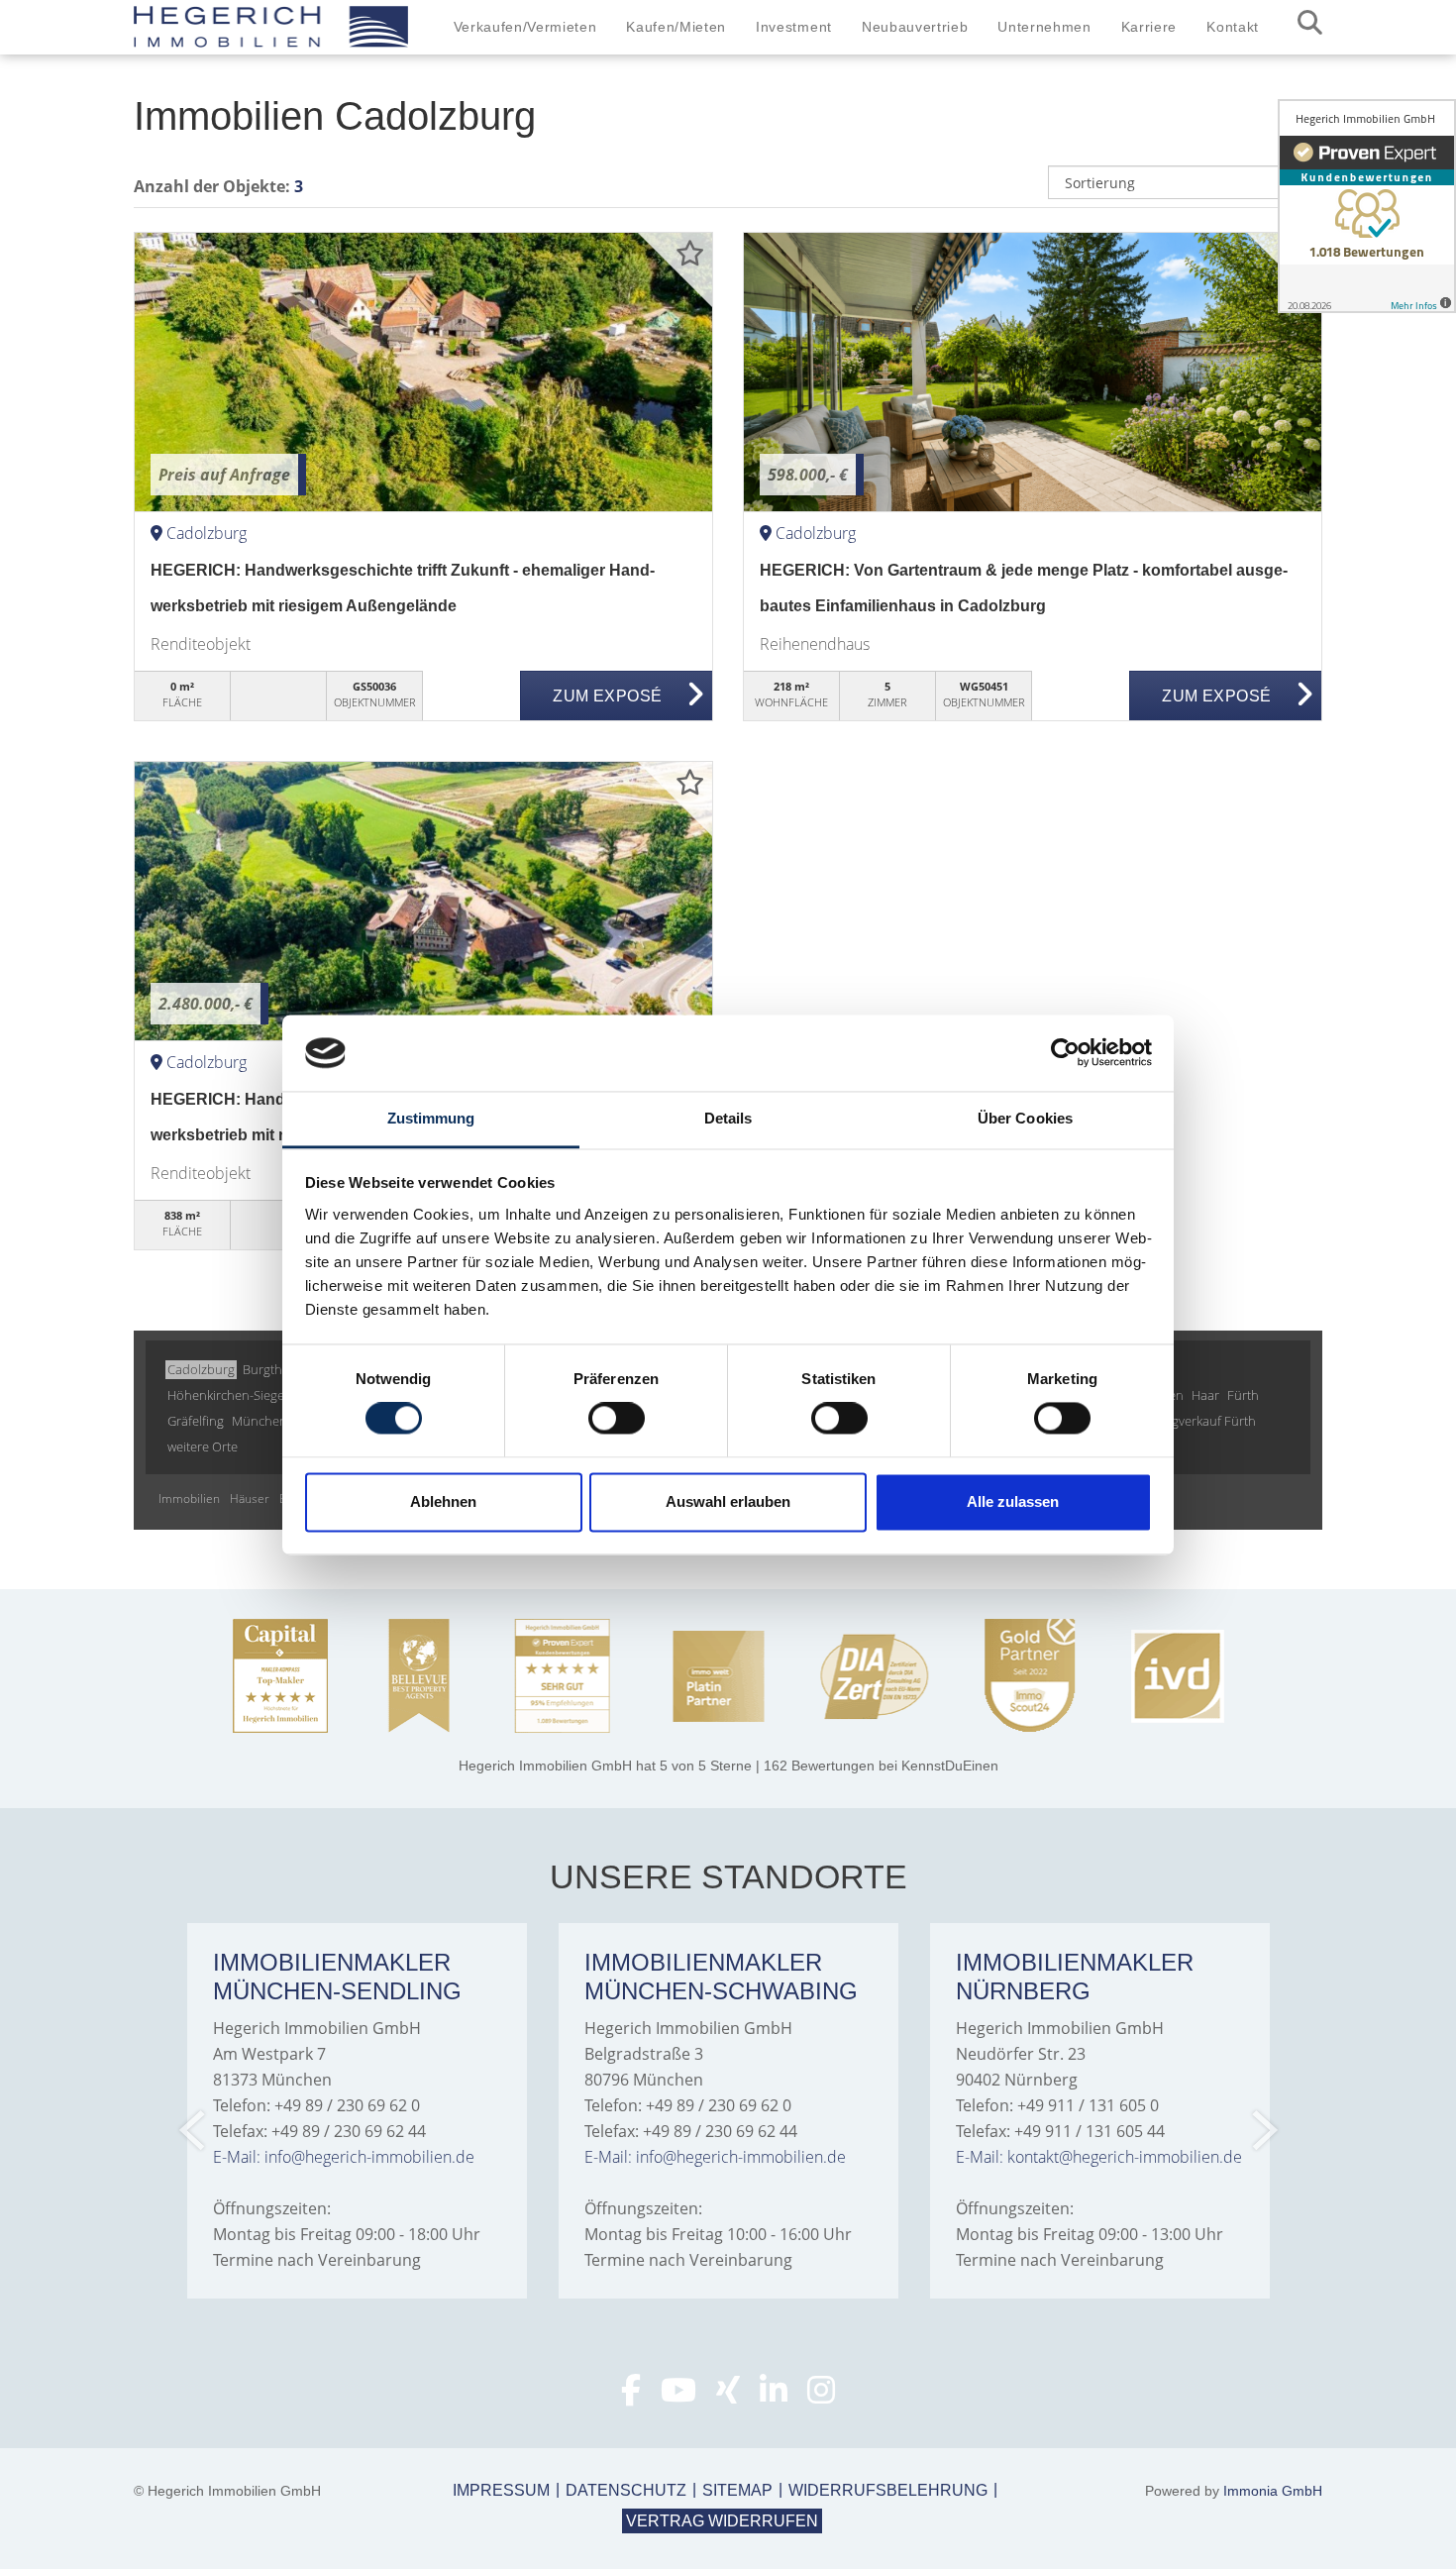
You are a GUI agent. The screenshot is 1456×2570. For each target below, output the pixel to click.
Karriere (1149, 27)
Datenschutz (626, 2490)
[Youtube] (678, 2396)
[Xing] (728, 2396)
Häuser (250, 1499)
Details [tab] (728, 1118)
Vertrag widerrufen (722, 2521)
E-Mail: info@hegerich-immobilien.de (344, 2157)
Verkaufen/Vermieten (525, 27)
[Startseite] (271, 27)
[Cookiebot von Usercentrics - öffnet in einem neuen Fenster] (1065, 1053)
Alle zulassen (1013, 1501)
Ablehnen (443, 1501)
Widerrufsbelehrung (888, 2490)
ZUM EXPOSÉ (607, 696)
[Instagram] (821, 2396)
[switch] (617, 1419)
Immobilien (189, 1499)
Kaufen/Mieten (676, 27)
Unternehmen (1044, 27)
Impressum (501, 2490)
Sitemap (737, 2490)
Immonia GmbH (1273, 2491)
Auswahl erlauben (728, 1501)
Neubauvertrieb (915, 27)
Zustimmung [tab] (431, 1118)
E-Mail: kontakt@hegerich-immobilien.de (1099, 2157)
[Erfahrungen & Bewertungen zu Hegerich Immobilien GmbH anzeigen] (1367, 206)
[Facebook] (631, 2396)
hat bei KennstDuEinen (728, 1766)
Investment (794, 27)
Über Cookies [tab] (1025, 1118)
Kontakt (1233, 27)
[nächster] (1263, 2130)
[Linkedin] (774, 2396)
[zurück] (194, 2130)
